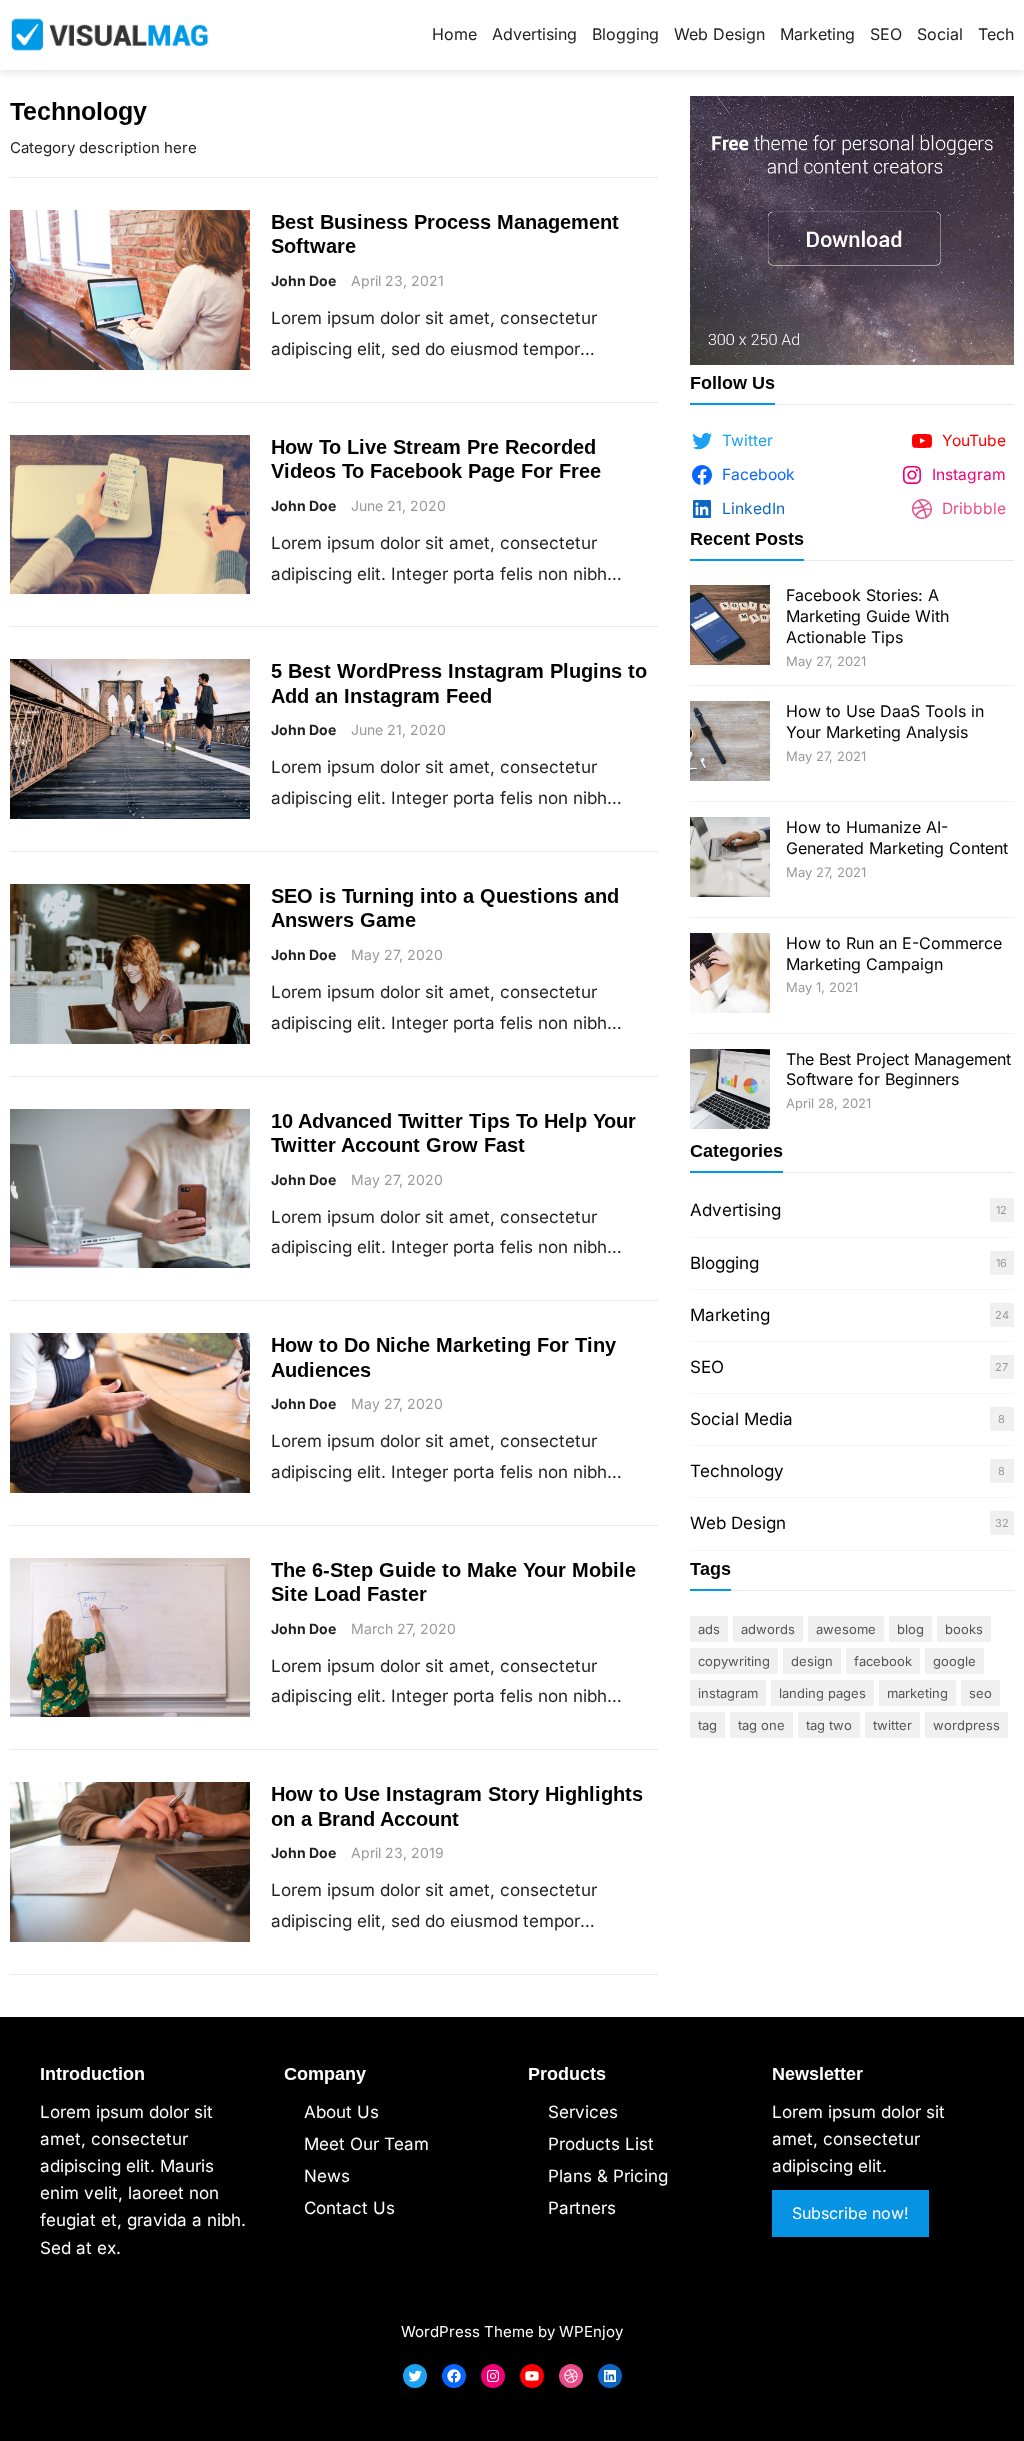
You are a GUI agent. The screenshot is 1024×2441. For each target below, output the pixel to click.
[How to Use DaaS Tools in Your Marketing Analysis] (730, 743)
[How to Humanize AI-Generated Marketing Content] (730, 859)
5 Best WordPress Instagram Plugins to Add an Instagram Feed (459, 683)
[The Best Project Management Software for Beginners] (730, 1091)
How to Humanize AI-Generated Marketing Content (897, 837)
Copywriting (734, 1661)
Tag (707, 1725)
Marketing (730, 1315)
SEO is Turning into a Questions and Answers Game (445, 908)
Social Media (741, 1419)
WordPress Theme (467, 2331)
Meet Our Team (366, 2144)
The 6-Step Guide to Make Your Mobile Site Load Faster (453, 1582)
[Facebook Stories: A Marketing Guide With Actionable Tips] (730, 627)
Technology (737, 1471)
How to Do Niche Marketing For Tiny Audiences (443, 1357)
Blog (910, 1629)
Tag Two (829, 1725)
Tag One (761, 1725)
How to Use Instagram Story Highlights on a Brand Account (457, 1806)
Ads (709, 1629)
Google (954, 1661)
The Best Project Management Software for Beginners (898, 1069)
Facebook (883, 1661)
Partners (582, 2208)
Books (964, 1629)
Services (583, 2112)
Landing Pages (822, 1693)
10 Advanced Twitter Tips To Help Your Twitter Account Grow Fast (453, 1133)
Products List (601, 2144)
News (327, 2176)
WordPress (966, 1725)
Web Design (738, 1523)
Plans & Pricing (608, 2176)
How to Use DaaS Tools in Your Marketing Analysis (885, 721)
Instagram (728, 1693)
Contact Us (349, 2208)
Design (812, 1661)
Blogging (724, 1263)
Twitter (892, 1725)
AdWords (768, 1629)
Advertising (735, 1210)
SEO (707, 1367)
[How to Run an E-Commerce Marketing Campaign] (730, 975)
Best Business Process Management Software (445, 234)
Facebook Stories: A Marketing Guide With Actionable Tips (867, 616)
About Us (341, 2112)
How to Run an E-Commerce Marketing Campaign (894, 953)
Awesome (846, 1629)
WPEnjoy (591, 2331)
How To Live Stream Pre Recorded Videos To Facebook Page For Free (436, 459)
